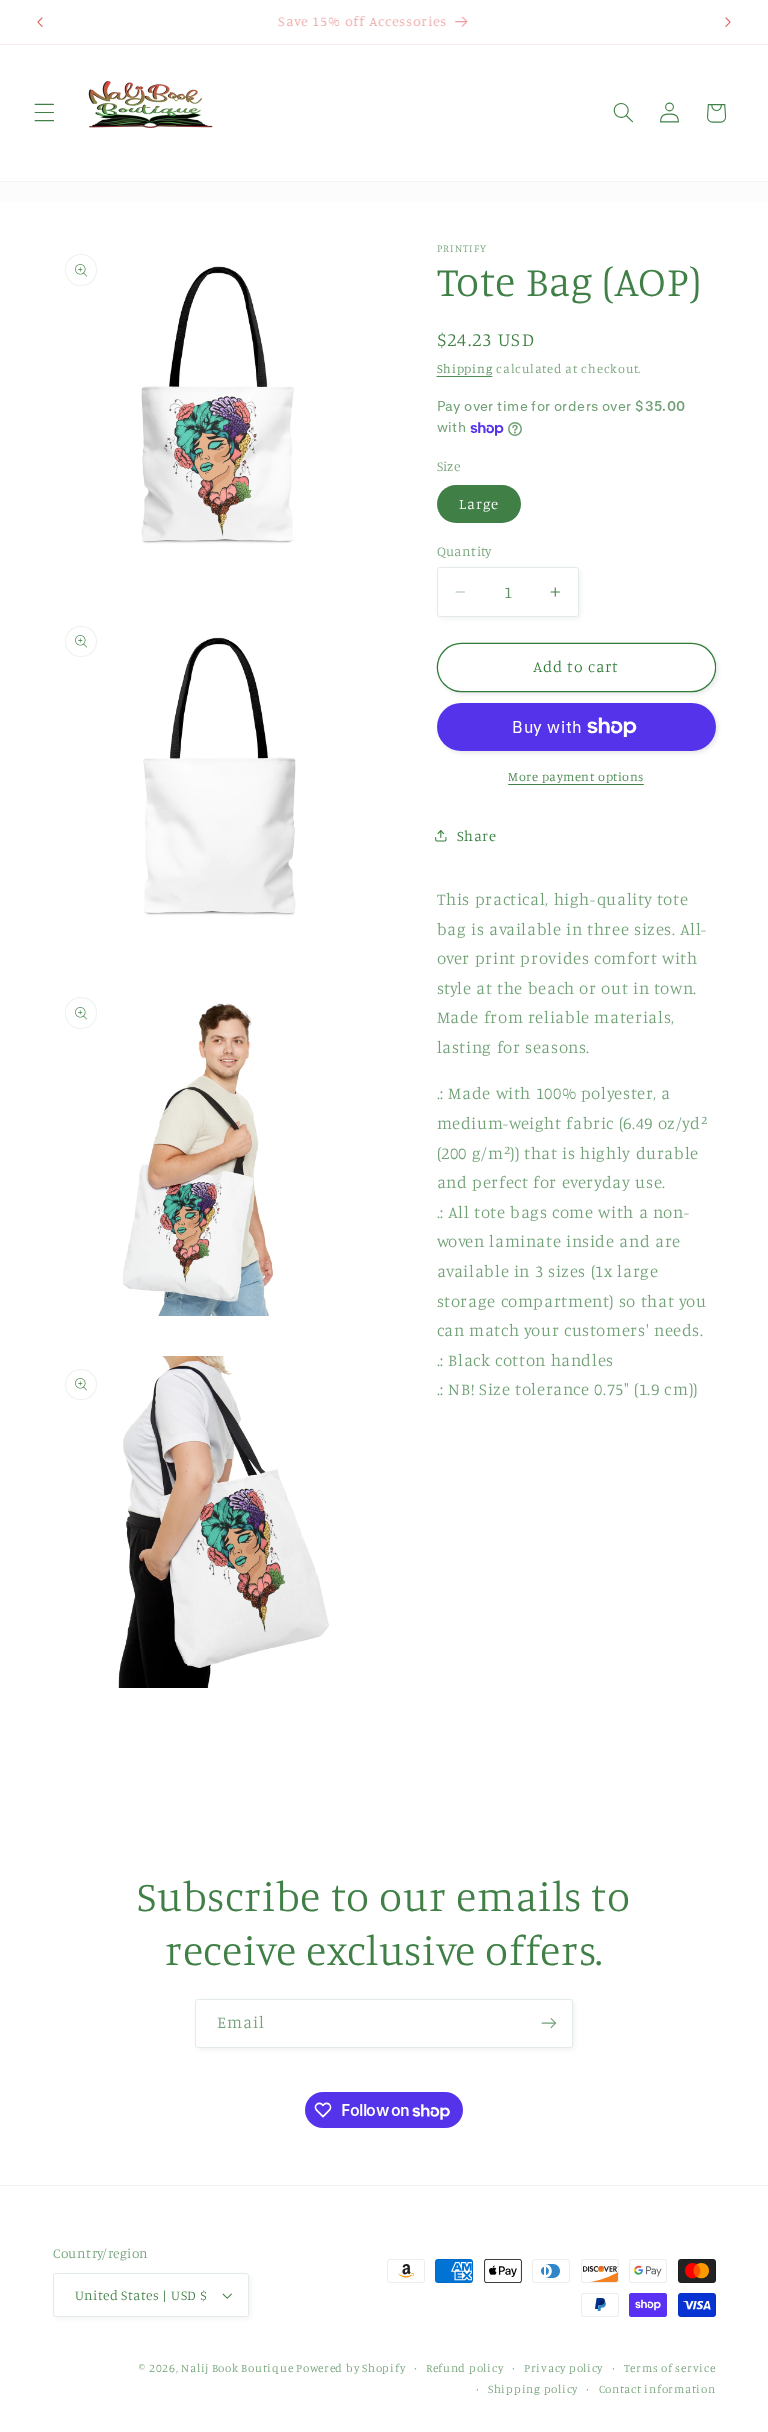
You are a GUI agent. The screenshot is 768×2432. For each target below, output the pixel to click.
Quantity (464, 551)
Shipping (465, 368)
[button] (44, 113)
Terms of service (670, 2368)
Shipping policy (533, 2389)
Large (479, 503)
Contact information (657, 2389)
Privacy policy (563, 2368)
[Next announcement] (728, 22)
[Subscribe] (549, 2023)
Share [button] (477, 835)
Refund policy (465, 2368)
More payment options (576, 776)
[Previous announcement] (40, 22)
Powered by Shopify (350, 2368)
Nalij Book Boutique (238, 2368)
